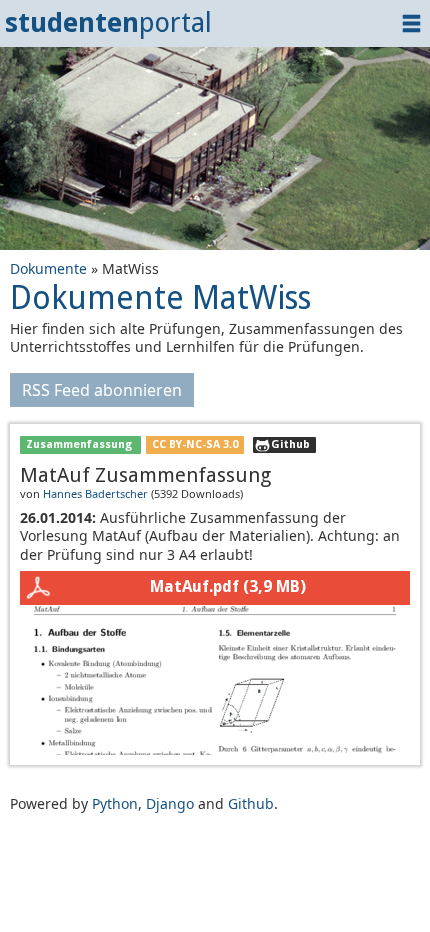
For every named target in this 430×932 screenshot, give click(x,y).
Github (290, 444)
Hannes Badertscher (95, 493)
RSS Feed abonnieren (102, 390)
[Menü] (411, 23)
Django (170, 803)
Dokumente (48, 268)
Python (115, 803)
